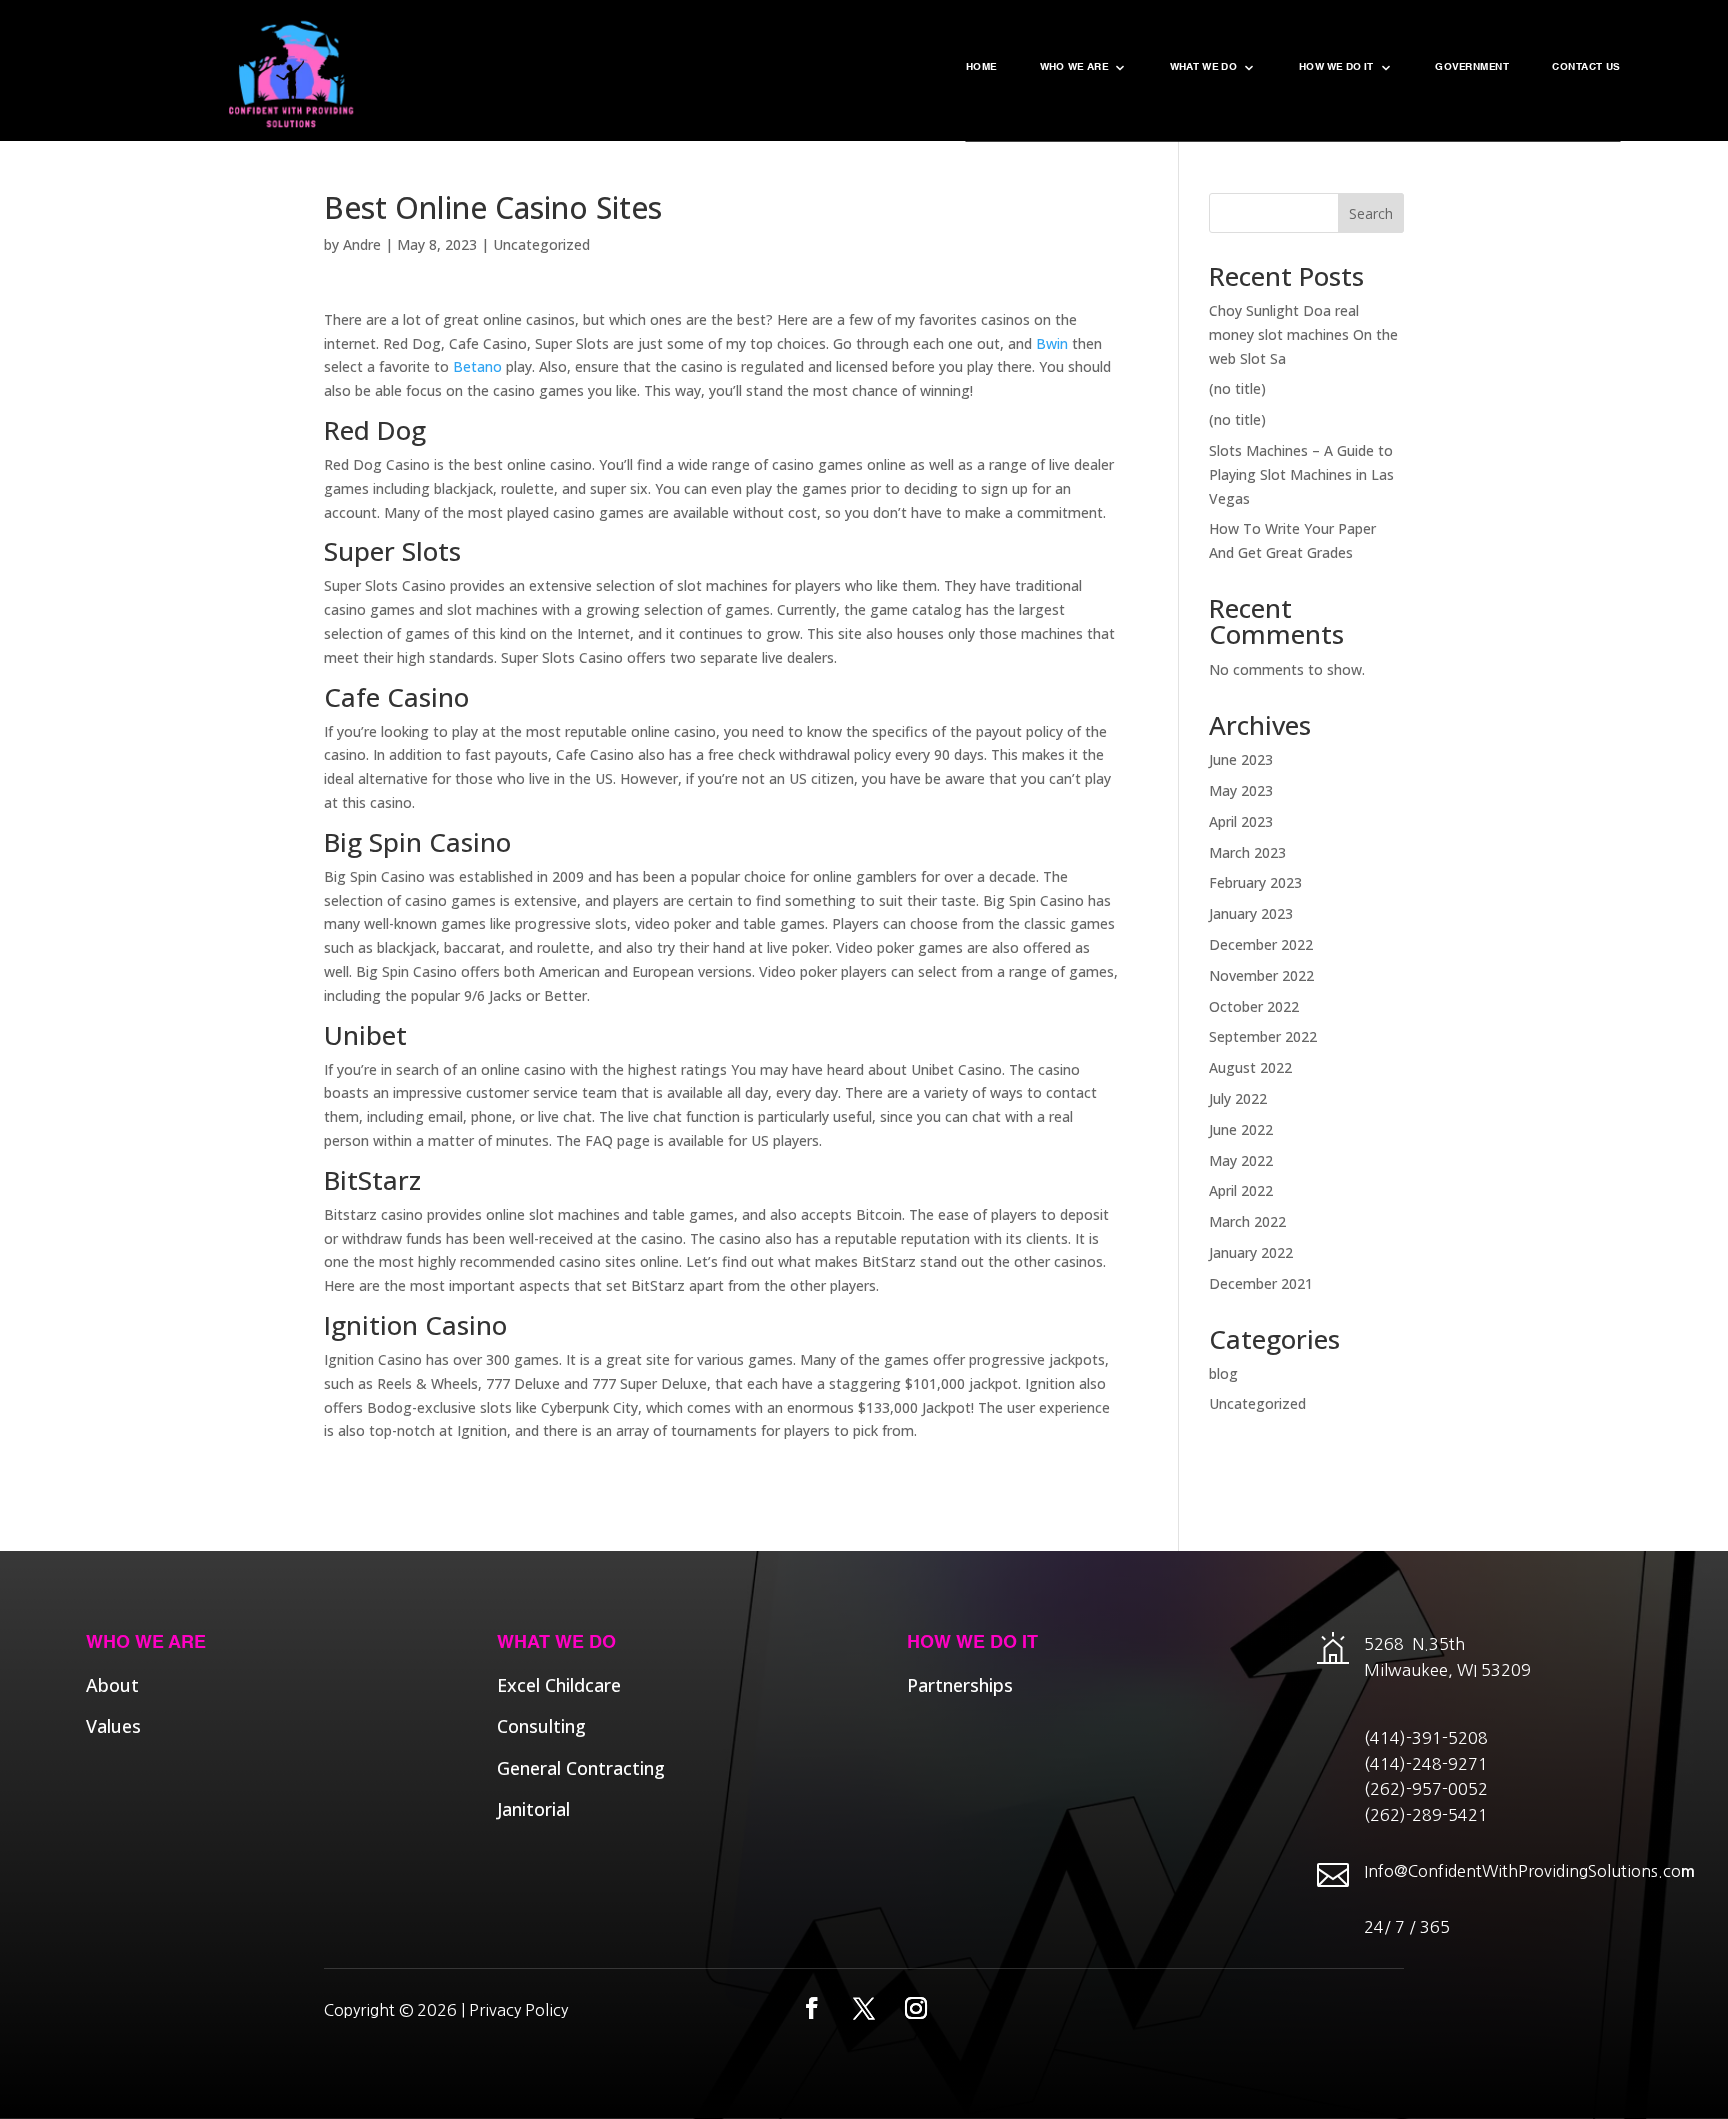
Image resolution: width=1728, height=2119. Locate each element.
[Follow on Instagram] (916, 2008)
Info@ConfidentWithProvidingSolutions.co (1522, 1871)
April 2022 (1241, 1190)
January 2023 (1251, 913)
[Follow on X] (864, 2008)
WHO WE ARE (1073, 68)
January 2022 (1251, 1252)
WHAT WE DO (1203, 68)
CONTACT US (1586, 68)
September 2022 (1263, 1036)
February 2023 (1255, 882)
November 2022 (1261, 975)
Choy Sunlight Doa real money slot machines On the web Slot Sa (1303, 334)
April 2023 (1241, 821)
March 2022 (1247, 1221)
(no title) (1237, 388)
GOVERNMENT (1472, 68)
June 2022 (1241, 1129)
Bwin (1052, 343)
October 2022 (1254, 1006)
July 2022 (1238, 1098)
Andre (362, 244)
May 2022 (1241, 1160)
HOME (981, 68)
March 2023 (1247, 852)
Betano (477, 366)
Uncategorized (541, 244)
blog (1223, 1373)
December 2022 (1261, 944)
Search (1371, 213)
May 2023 (1241, 790)
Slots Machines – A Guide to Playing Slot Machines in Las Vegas (1301, 474)
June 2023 (1241, 759)
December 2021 (1261, 1283)
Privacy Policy (518, 2010)
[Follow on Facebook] (812, 2008)
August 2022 (1250, 1067)
